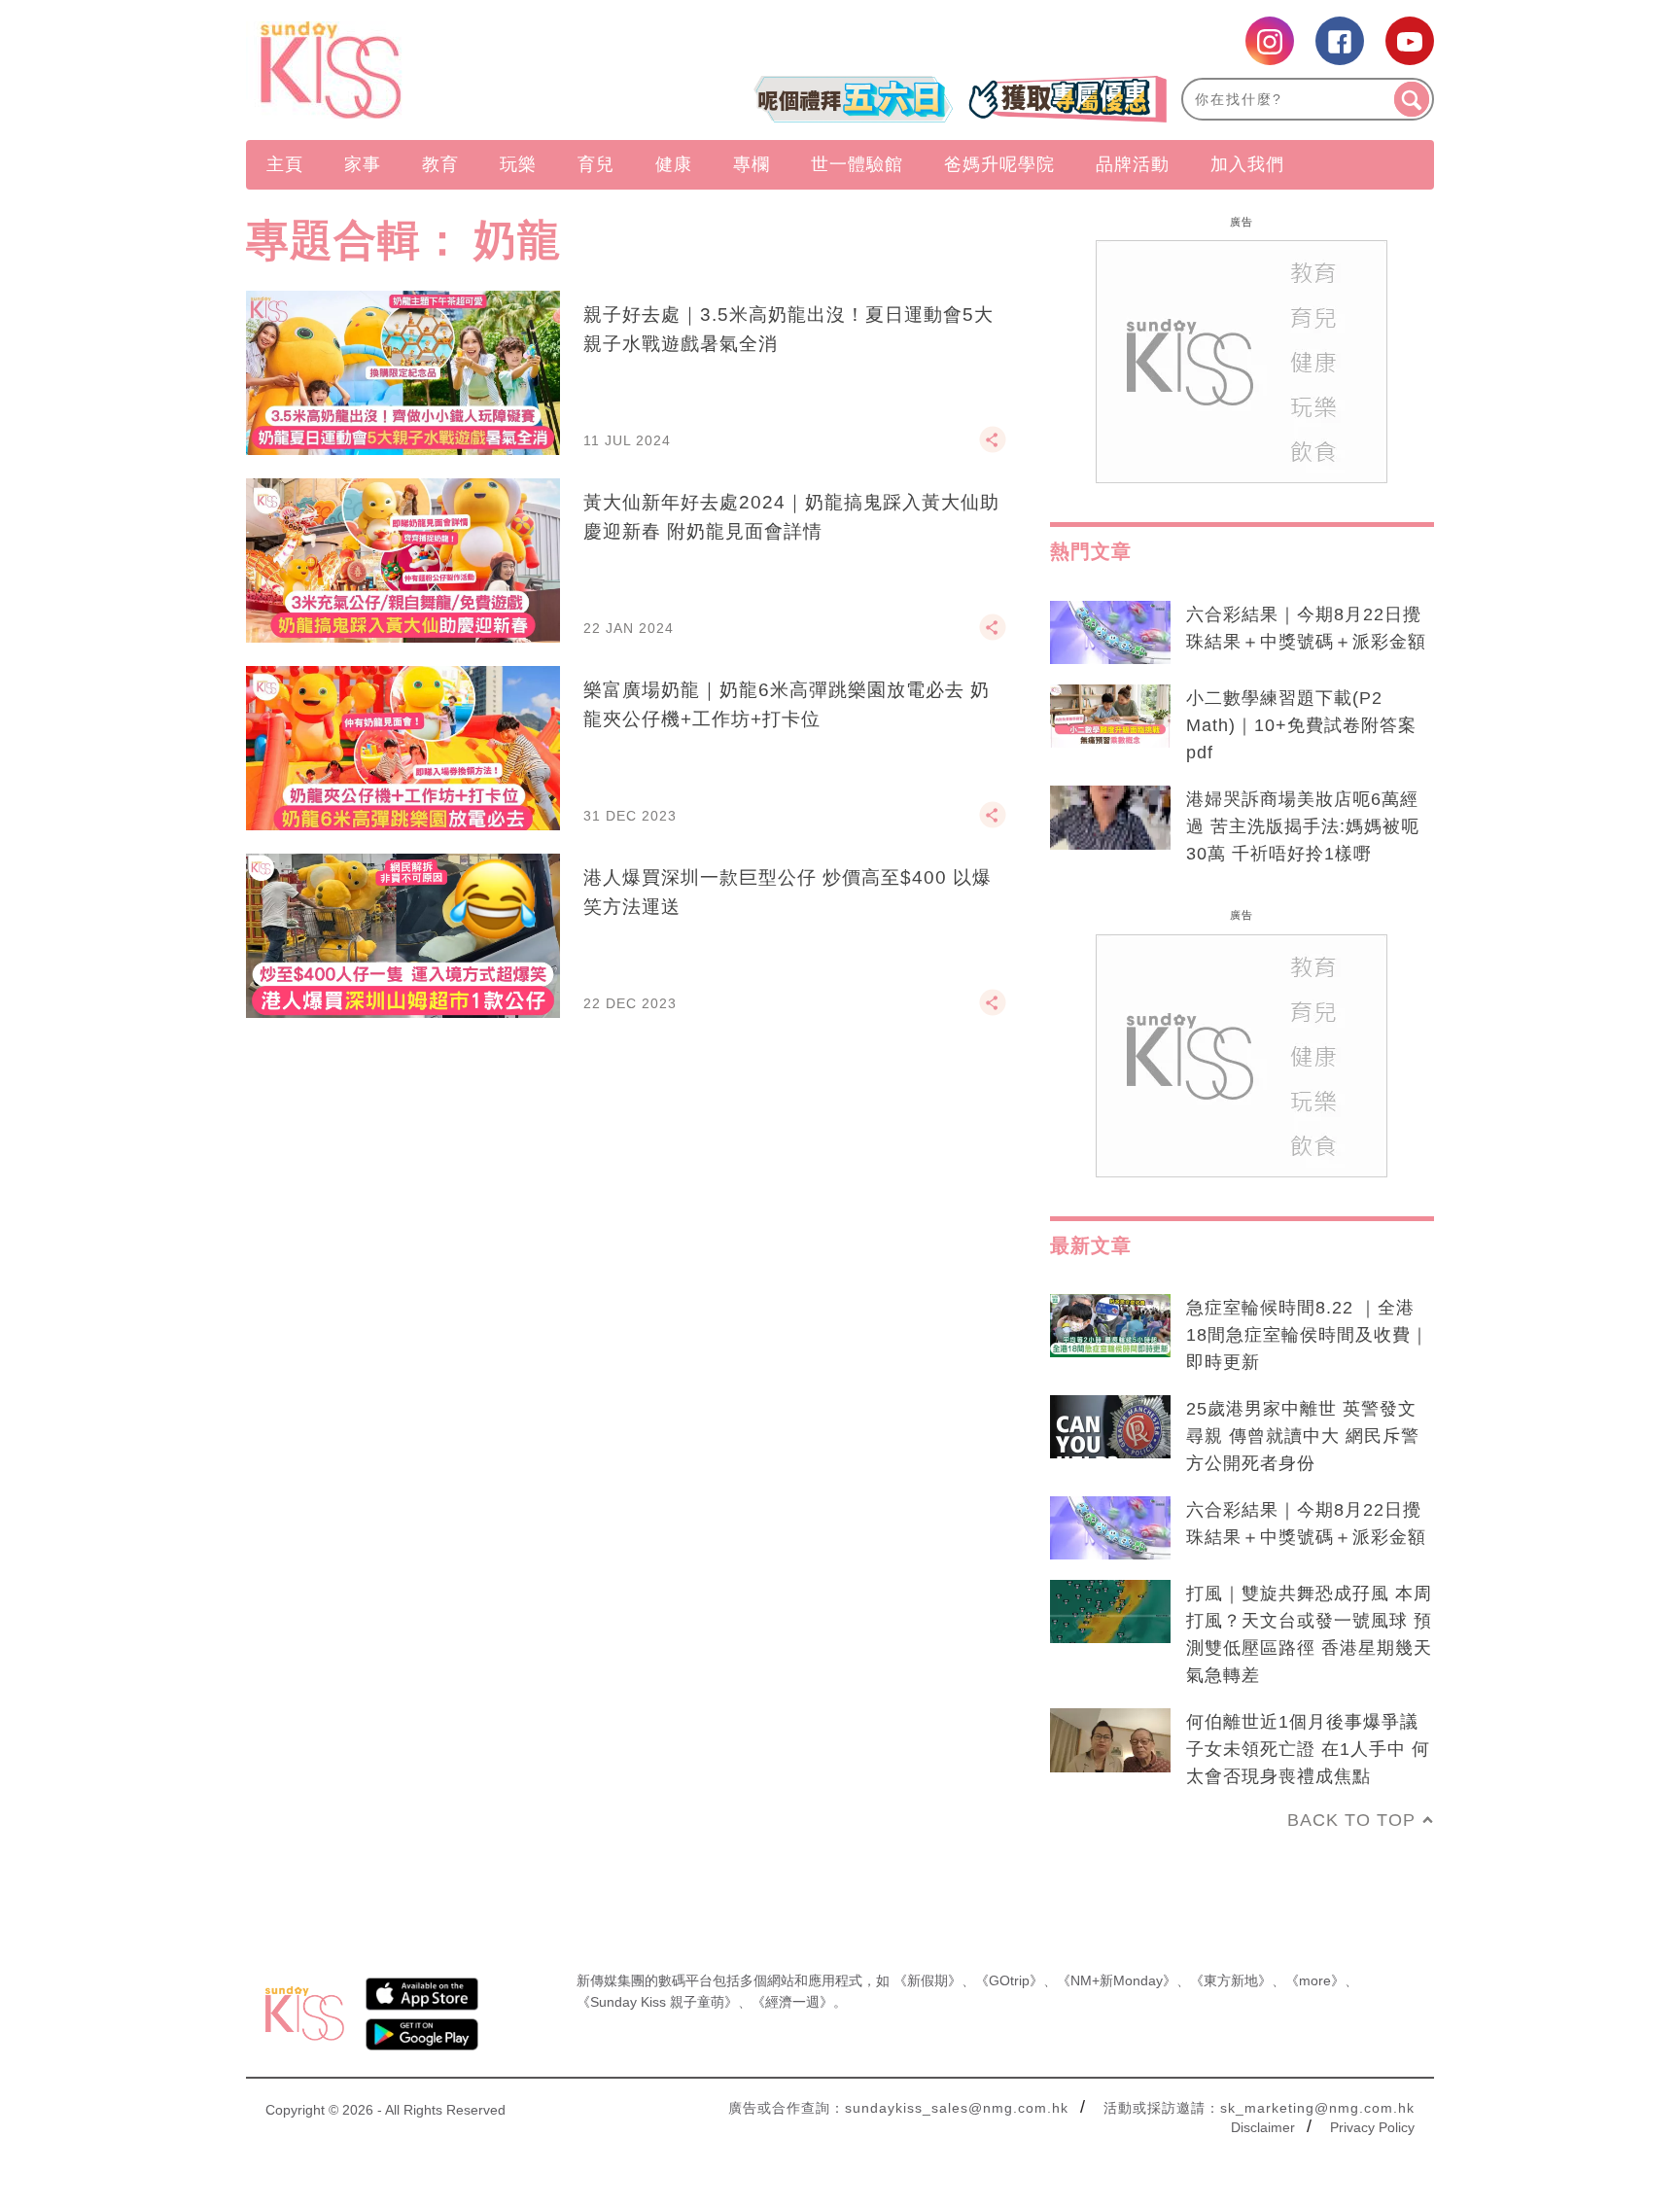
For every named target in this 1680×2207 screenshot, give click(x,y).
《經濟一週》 (792, 2002)
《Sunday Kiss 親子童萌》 (657, 2002)
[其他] (993, 448)
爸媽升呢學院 (999, 164)
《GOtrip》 (1009, 1980)
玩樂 (518, 164)
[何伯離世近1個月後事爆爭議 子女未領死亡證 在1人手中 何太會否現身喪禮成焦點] (1110, 1740)
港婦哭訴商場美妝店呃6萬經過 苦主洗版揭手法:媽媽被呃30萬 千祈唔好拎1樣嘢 (1303, 826)
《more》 (1315, 1980)
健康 (674, 164)
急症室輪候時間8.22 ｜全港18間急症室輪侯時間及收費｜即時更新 (1308, 1335)
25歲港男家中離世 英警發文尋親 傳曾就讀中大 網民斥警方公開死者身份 (1303, 1436)
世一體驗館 (857, 164)
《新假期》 (927, 1980)
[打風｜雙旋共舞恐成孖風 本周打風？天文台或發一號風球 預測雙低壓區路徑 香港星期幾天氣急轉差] (1110, 1612)
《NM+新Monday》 (1117, 1980)
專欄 (752, 164)
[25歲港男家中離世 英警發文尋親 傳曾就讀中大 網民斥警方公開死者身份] (1110, 1427)
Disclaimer (1263, 2127)
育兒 (596, 164)
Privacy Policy (1372, 2127)
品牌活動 (1133, 164)
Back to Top (1351, 1820)
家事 (363, 164)
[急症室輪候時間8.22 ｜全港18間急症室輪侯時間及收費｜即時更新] (1110, 1326)
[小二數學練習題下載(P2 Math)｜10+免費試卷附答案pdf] (1110, 717)
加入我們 (1247, 164)
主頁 (285, 164)
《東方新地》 (1231, 1980)
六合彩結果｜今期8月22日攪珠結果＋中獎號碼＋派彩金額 (1306, 628)
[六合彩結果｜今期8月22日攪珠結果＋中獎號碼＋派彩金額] (1110, 633)
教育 (440, 164)
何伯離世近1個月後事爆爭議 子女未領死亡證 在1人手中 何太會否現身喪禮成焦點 (1308, 1749)
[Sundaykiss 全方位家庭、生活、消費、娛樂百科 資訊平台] (424, 70)
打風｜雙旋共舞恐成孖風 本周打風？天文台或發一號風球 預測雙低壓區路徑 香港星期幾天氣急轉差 (1309, 1634)
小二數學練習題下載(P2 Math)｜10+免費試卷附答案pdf (1301, 725)
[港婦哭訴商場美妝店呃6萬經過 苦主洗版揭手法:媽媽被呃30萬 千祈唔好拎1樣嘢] (1110, 818)
